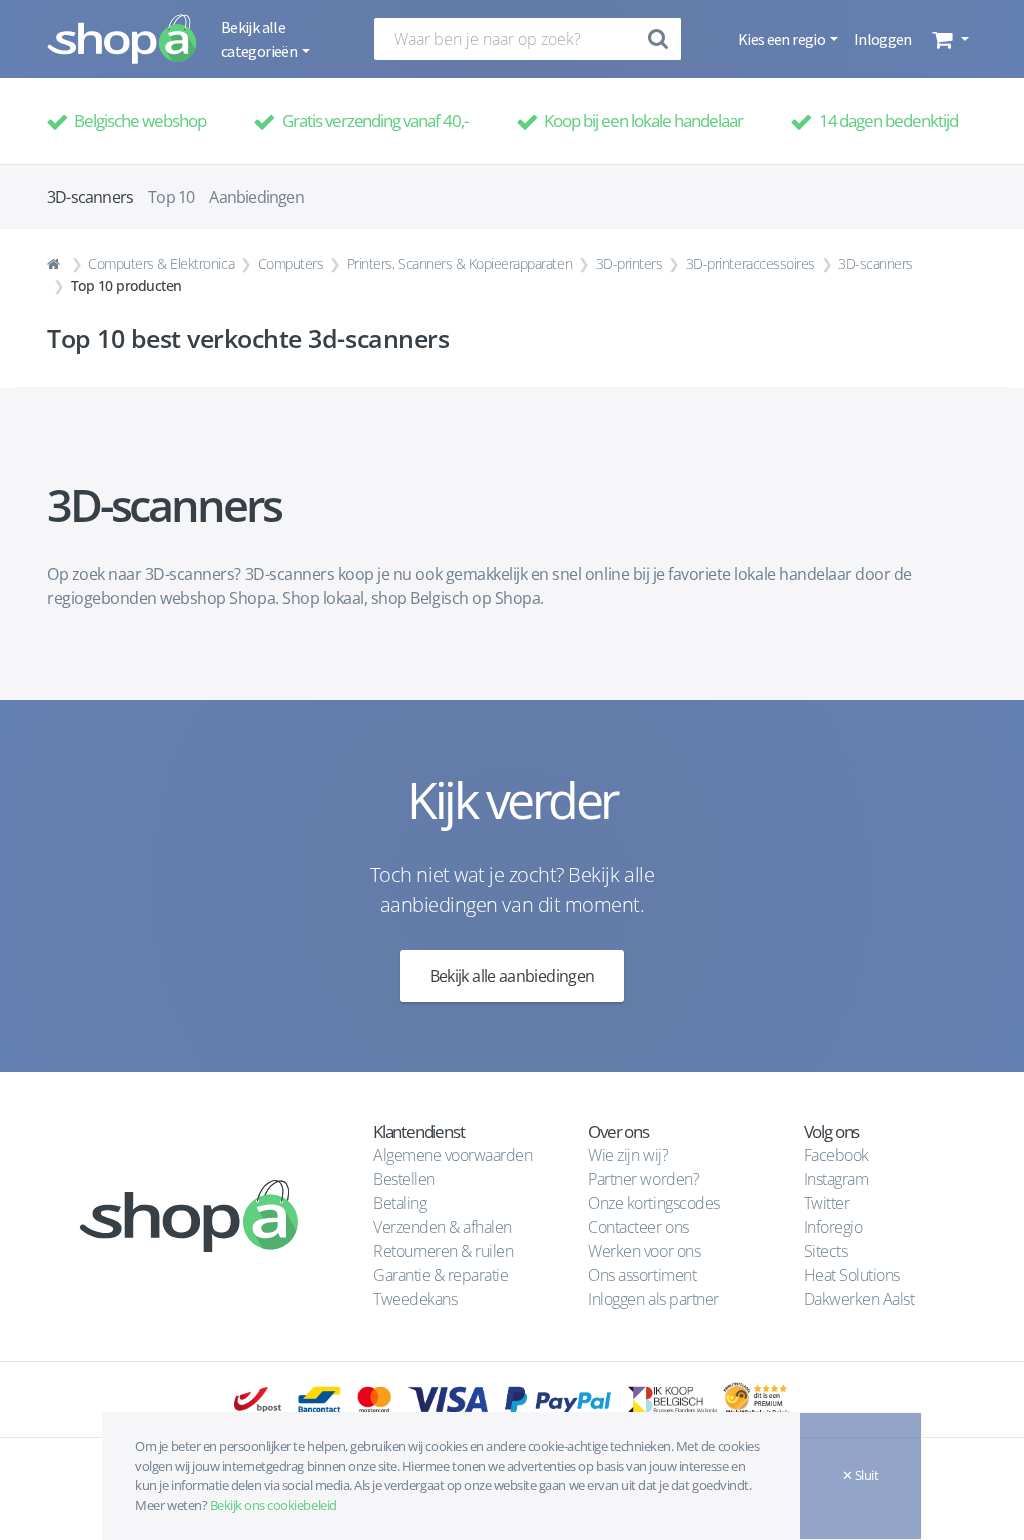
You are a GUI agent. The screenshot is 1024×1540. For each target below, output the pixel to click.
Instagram (836, 1179)
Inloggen (883, 39)
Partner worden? (643, 1179)
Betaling (399, 1203)
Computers (291, 263)
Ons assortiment (642, 1275)
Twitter (827, 1203)
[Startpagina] (56, 264)
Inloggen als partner (653, 1299)
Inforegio (835, 1227)
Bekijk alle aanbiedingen (512, 976)
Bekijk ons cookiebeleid (273, 1505)
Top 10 (171, 197)
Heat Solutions (854, 1275)
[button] (948, 39)
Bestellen (404, 1179)
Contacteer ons (638, 1227)
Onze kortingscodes (653, 1203)
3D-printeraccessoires (750, 263)
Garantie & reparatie (440, 1275)
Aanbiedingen (256, 197)
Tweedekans (415, 1299)
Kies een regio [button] (782, 39)
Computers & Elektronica (161, 263)
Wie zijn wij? (628, 1155)
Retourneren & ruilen (443, 1251)
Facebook (836, 1155)
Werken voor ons (644, 1251)
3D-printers (629, 263)
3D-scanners (875, 263)
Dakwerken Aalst (861, 1299)
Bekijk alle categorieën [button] (260, 39)
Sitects (827, 1251)
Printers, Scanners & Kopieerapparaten (459, 263)
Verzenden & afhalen (442, 1227)
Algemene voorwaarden (452, 1155)
